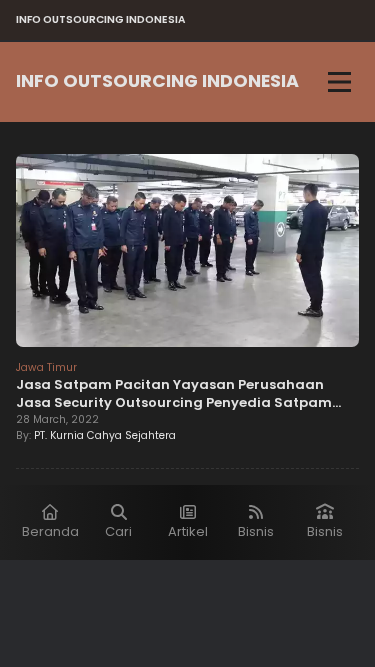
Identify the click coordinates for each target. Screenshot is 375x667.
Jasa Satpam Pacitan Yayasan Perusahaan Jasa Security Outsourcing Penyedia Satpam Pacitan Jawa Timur (174, 402)
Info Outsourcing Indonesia (157, 81)
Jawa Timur (46, 367)
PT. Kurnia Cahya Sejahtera (105, 435)
